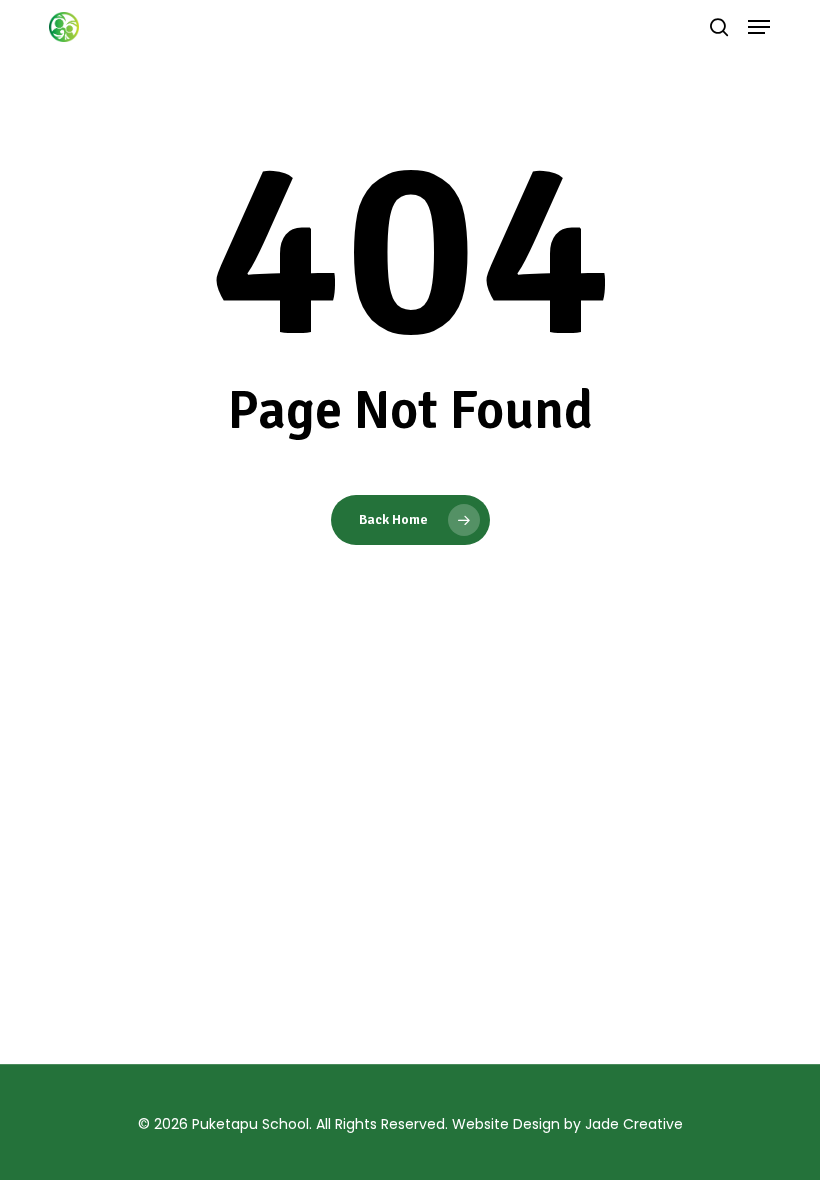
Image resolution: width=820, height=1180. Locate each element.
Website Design (506, 1124)
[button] (759, 27)
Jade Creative (634, 1124)
